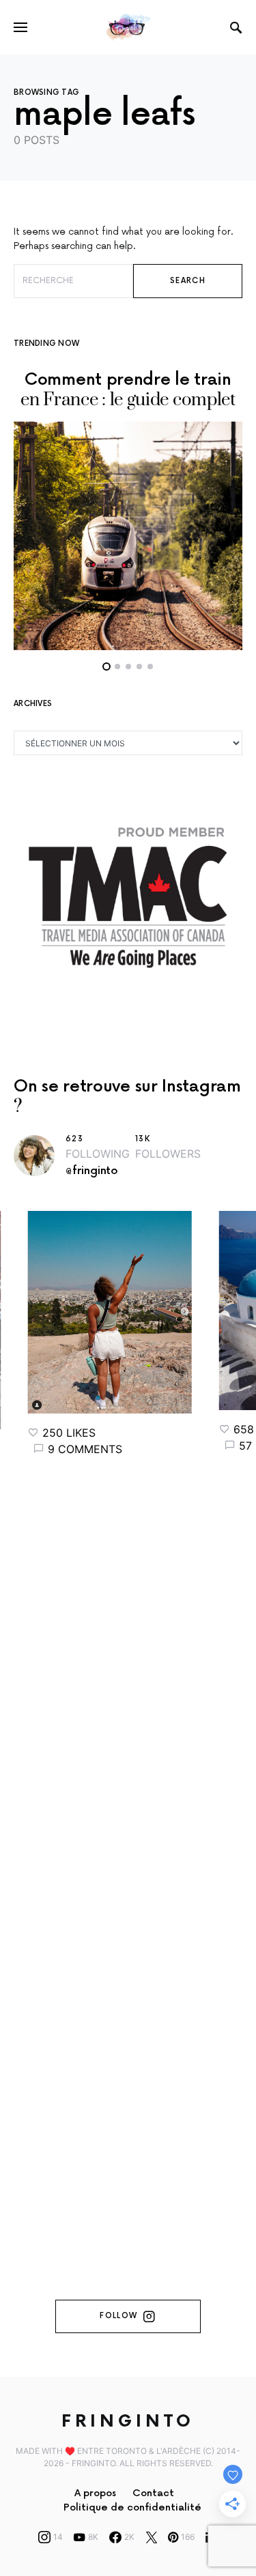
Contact (153, 2493)
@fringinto (92, 1171)
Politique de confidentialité (132, 2507)
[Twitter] (152, 2537)
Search (188, 281)
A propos (95, 2493)
